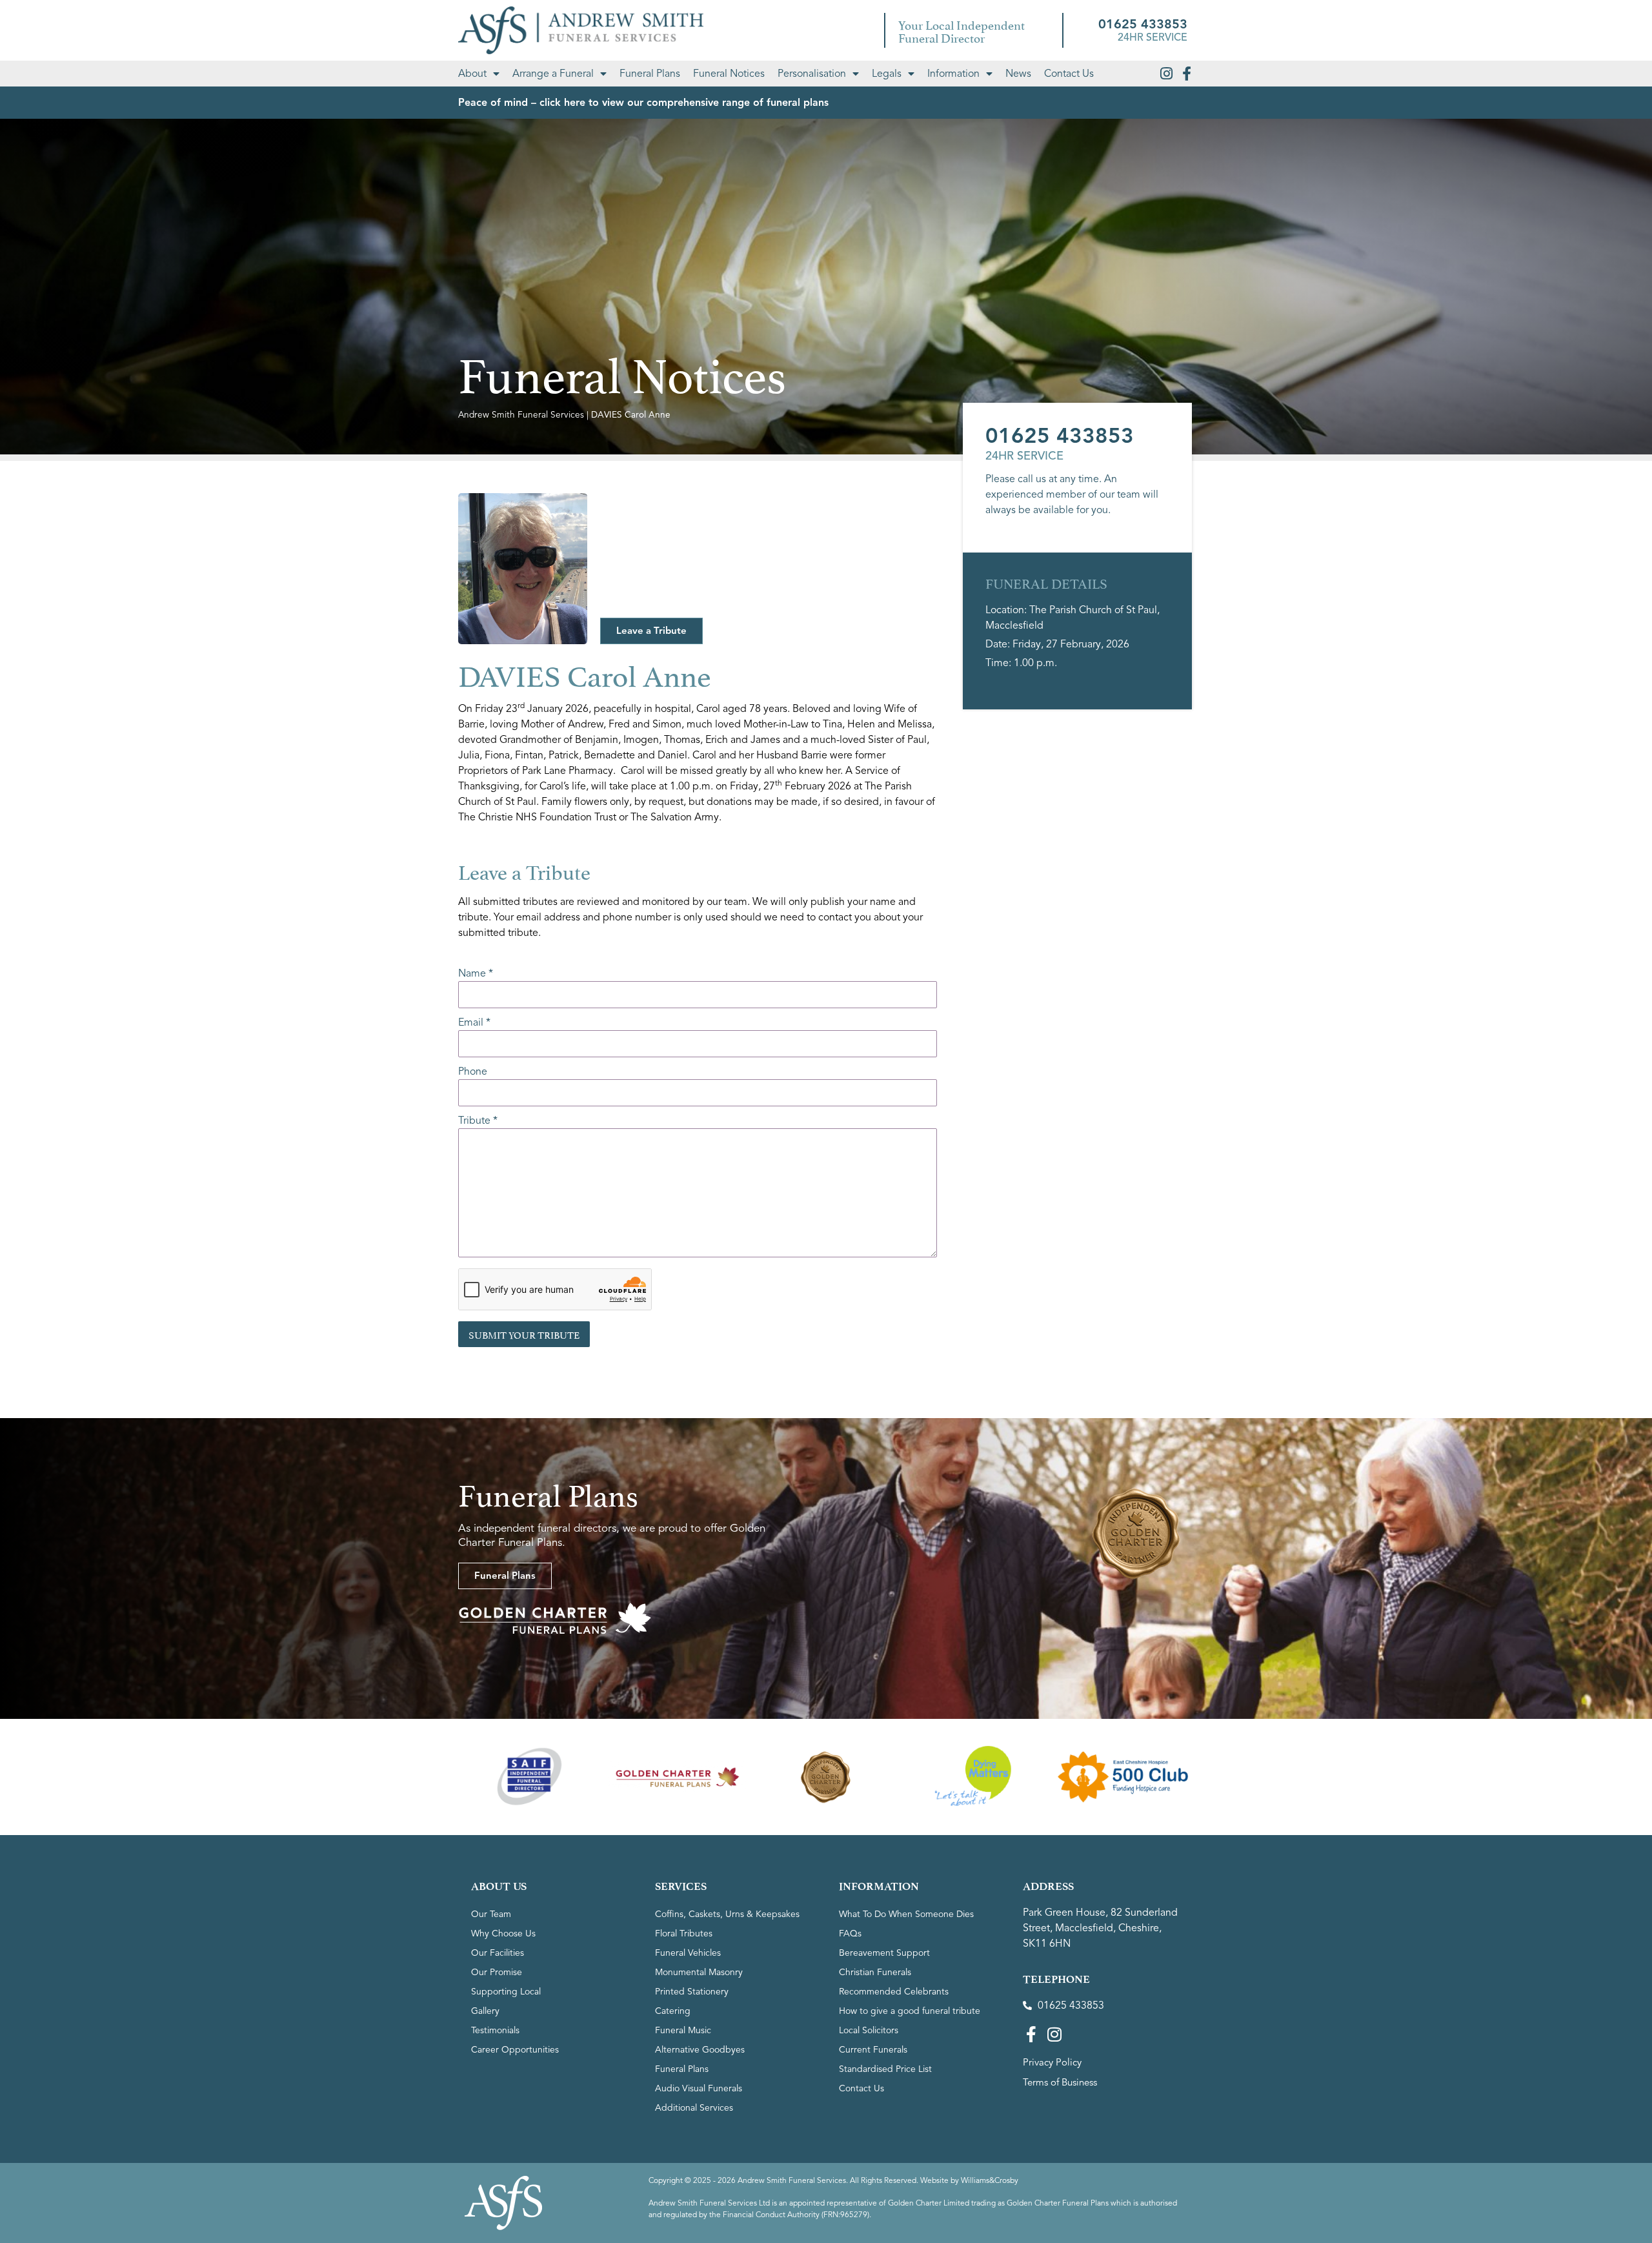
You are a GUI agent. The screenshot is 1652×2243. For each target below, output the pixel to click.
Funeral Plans (650, 74)
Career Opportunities (515, 2050)
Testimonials (495, 2030)
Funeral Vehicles (688, 1953)
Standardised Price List (885, 2069)
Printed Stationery (692, 1992)
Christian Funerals (875, 1972)
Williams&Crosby (990, 2180)
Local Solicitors (869, 2030)
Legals (887, 74)
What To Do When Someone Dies (906, 1914)
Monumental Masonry (699, 1972)
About (472, 74)
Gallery (485, 2011)
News (1018, 74)
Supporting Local (506, 1992)
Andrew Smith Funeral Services (521, 415)
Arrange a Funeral (553, 74)
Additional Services (694, 2108)
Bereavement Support (884, 1953)
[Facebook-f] (1187, 74)
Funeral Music (683, 2030)
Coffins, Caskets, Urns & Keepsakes (727, 1914)
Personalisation (812, 74)
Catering (673, 2011)
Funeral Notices (729, 74)
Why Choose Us (503, 1933)
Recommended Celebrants (894, 1992)
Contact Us (1069, 74)
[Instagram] (1166, 74)
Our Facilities (498, 1953)
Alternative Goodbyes (700, 2050)
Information (953, 74)
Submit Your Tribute (524, 1334)
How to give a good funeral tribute (910, 2011)
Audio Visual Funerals (699, 2088)
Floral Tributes (684, 1933)
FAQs (850, 1933)
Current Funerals (873, 2050)
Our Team (491, 1914)
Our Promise (497, 1972)
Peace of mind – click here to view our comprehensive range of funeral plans (643, 103)
